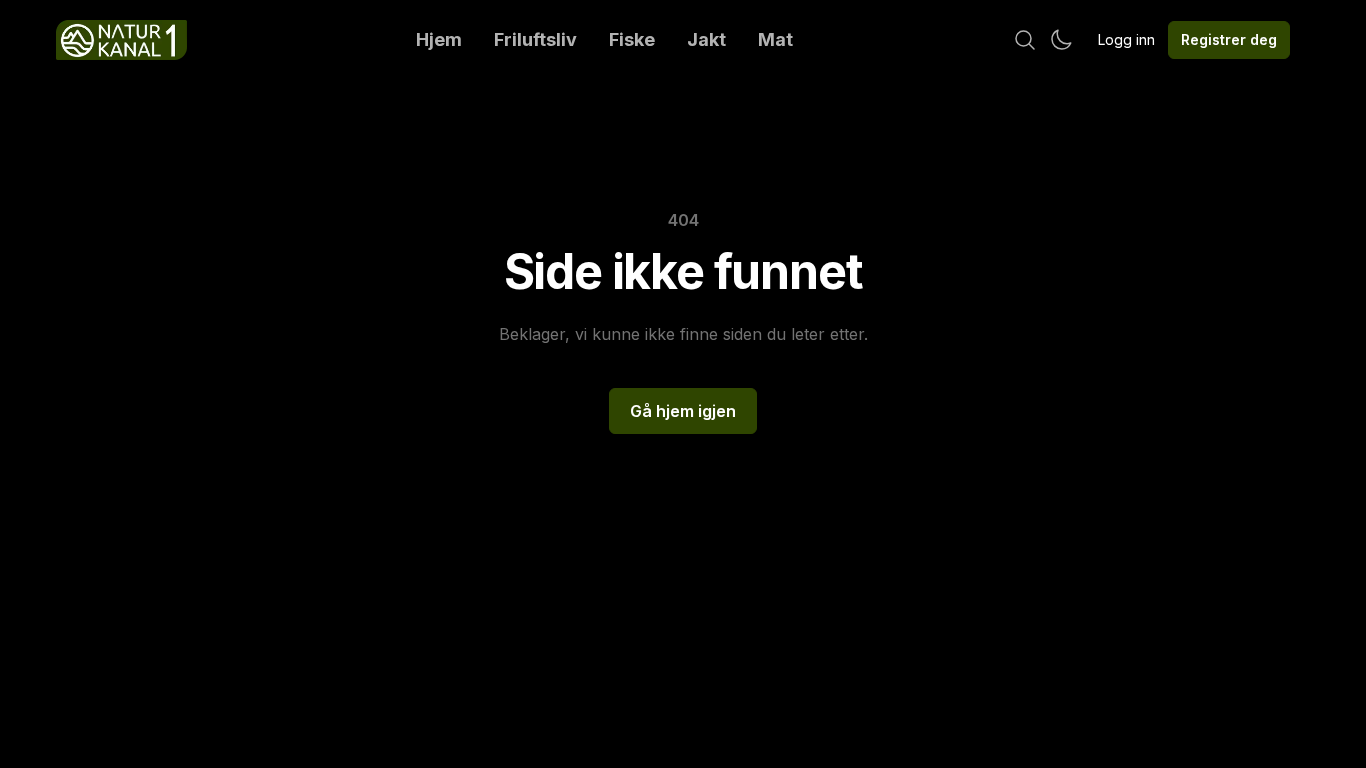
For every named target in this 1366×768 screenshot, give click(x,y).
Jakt (706, 39)
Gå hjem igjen (683, 411)
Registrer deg (1229, 39)
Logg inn (1126, 39)
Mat (775, 39)
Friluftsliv (535, 39)
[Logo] (121, 40)
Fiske (632, 39)
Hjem (439, 39)
